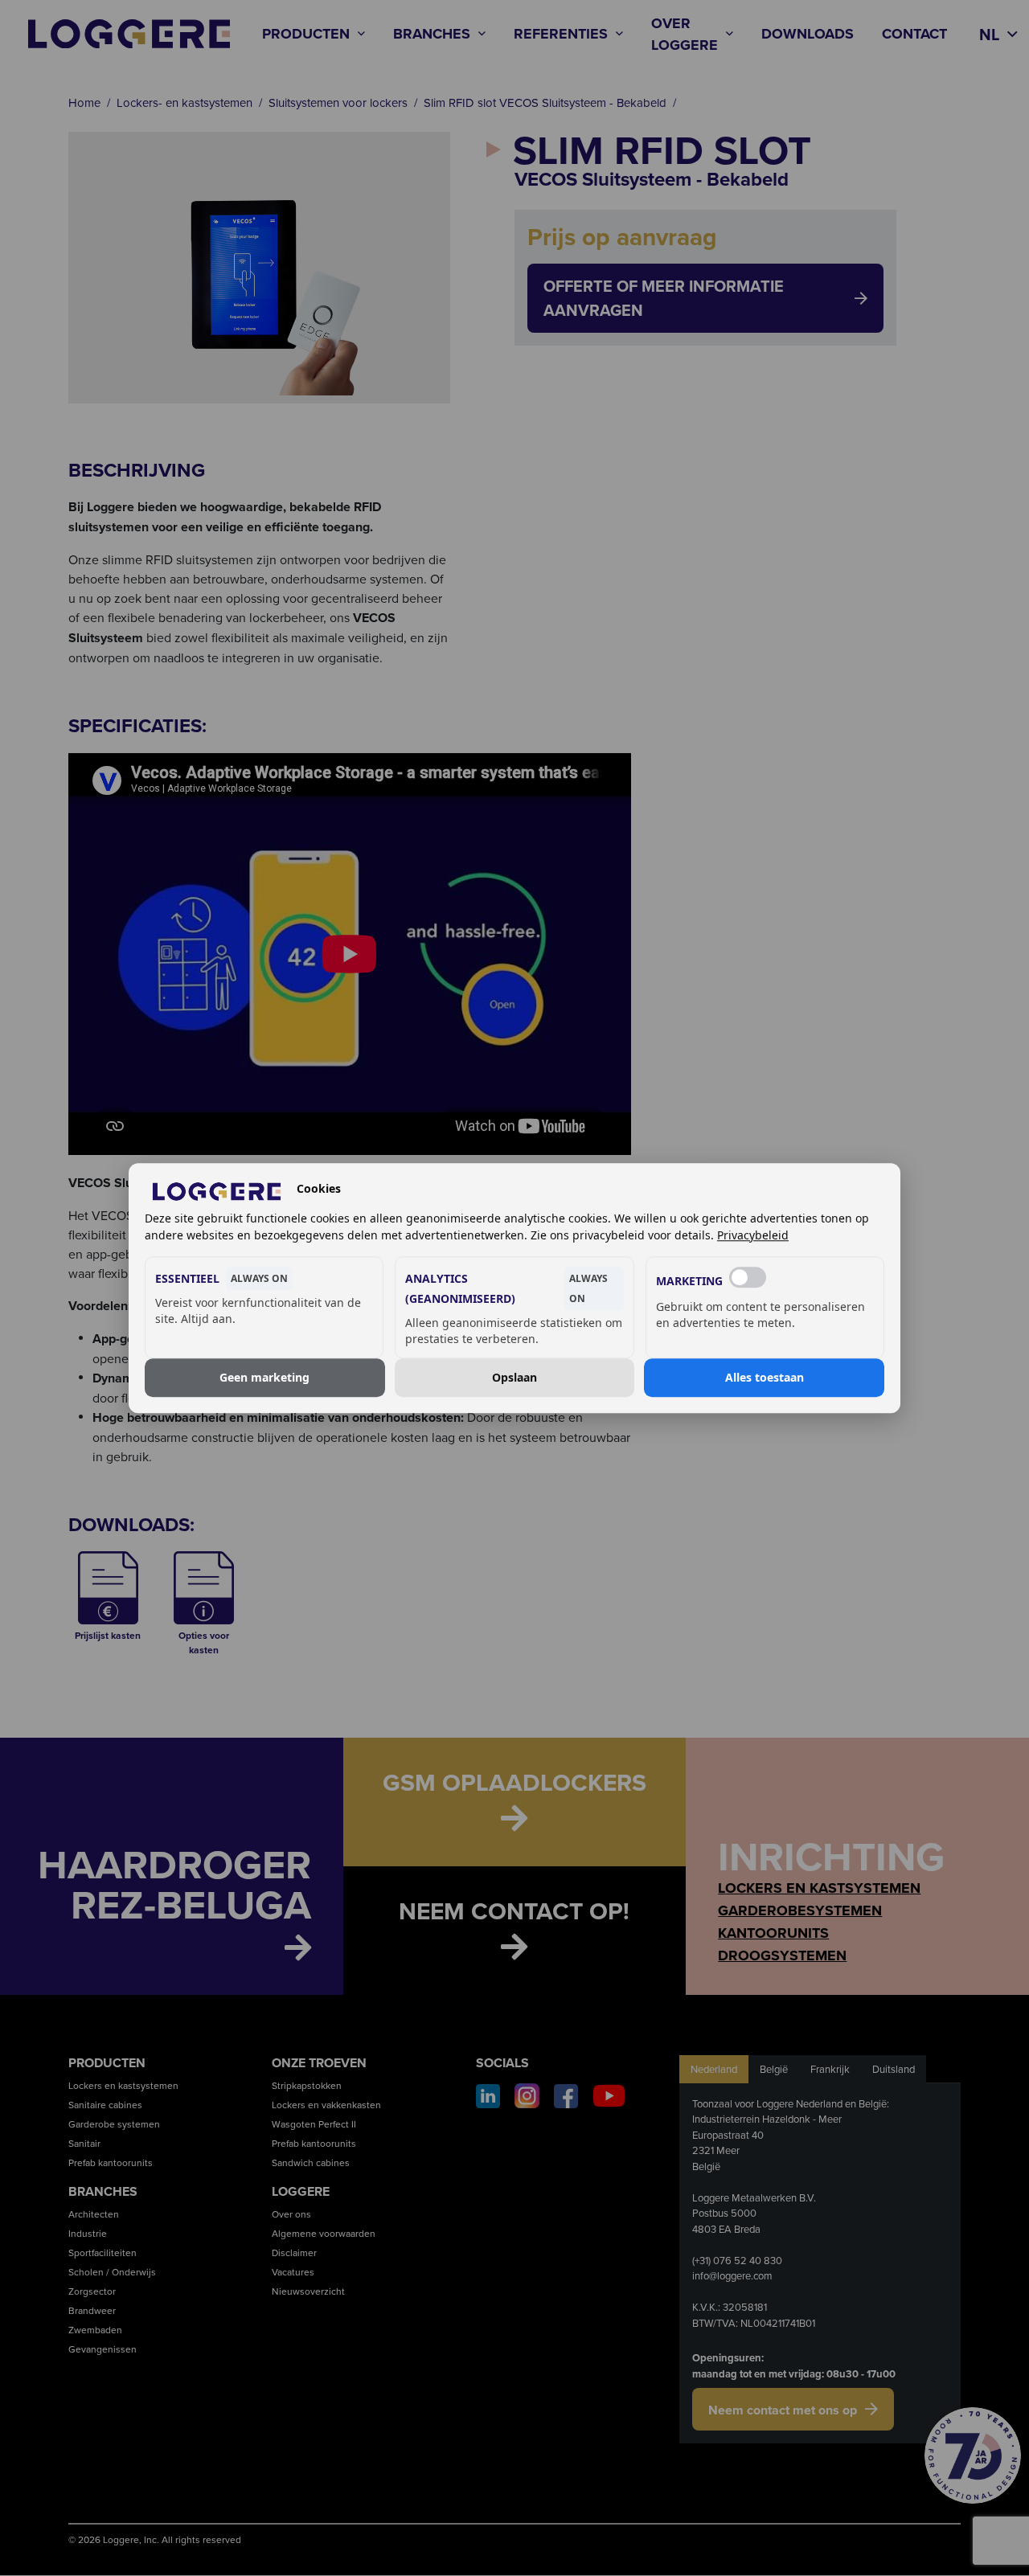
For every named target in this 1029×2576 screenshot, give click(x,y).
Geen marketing (264, 1377)
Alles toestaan (765, 1377)
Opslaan (514, 1377)
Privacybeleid (753, 1235)
